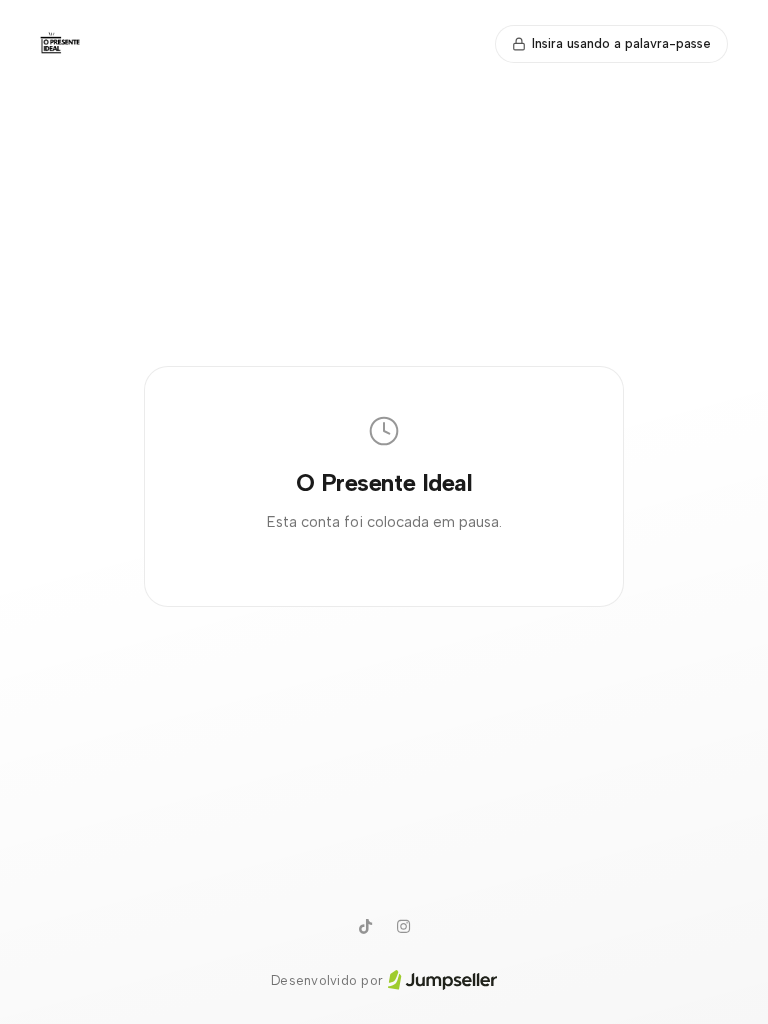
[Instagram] (403, 927)
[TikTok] (365, 927)
